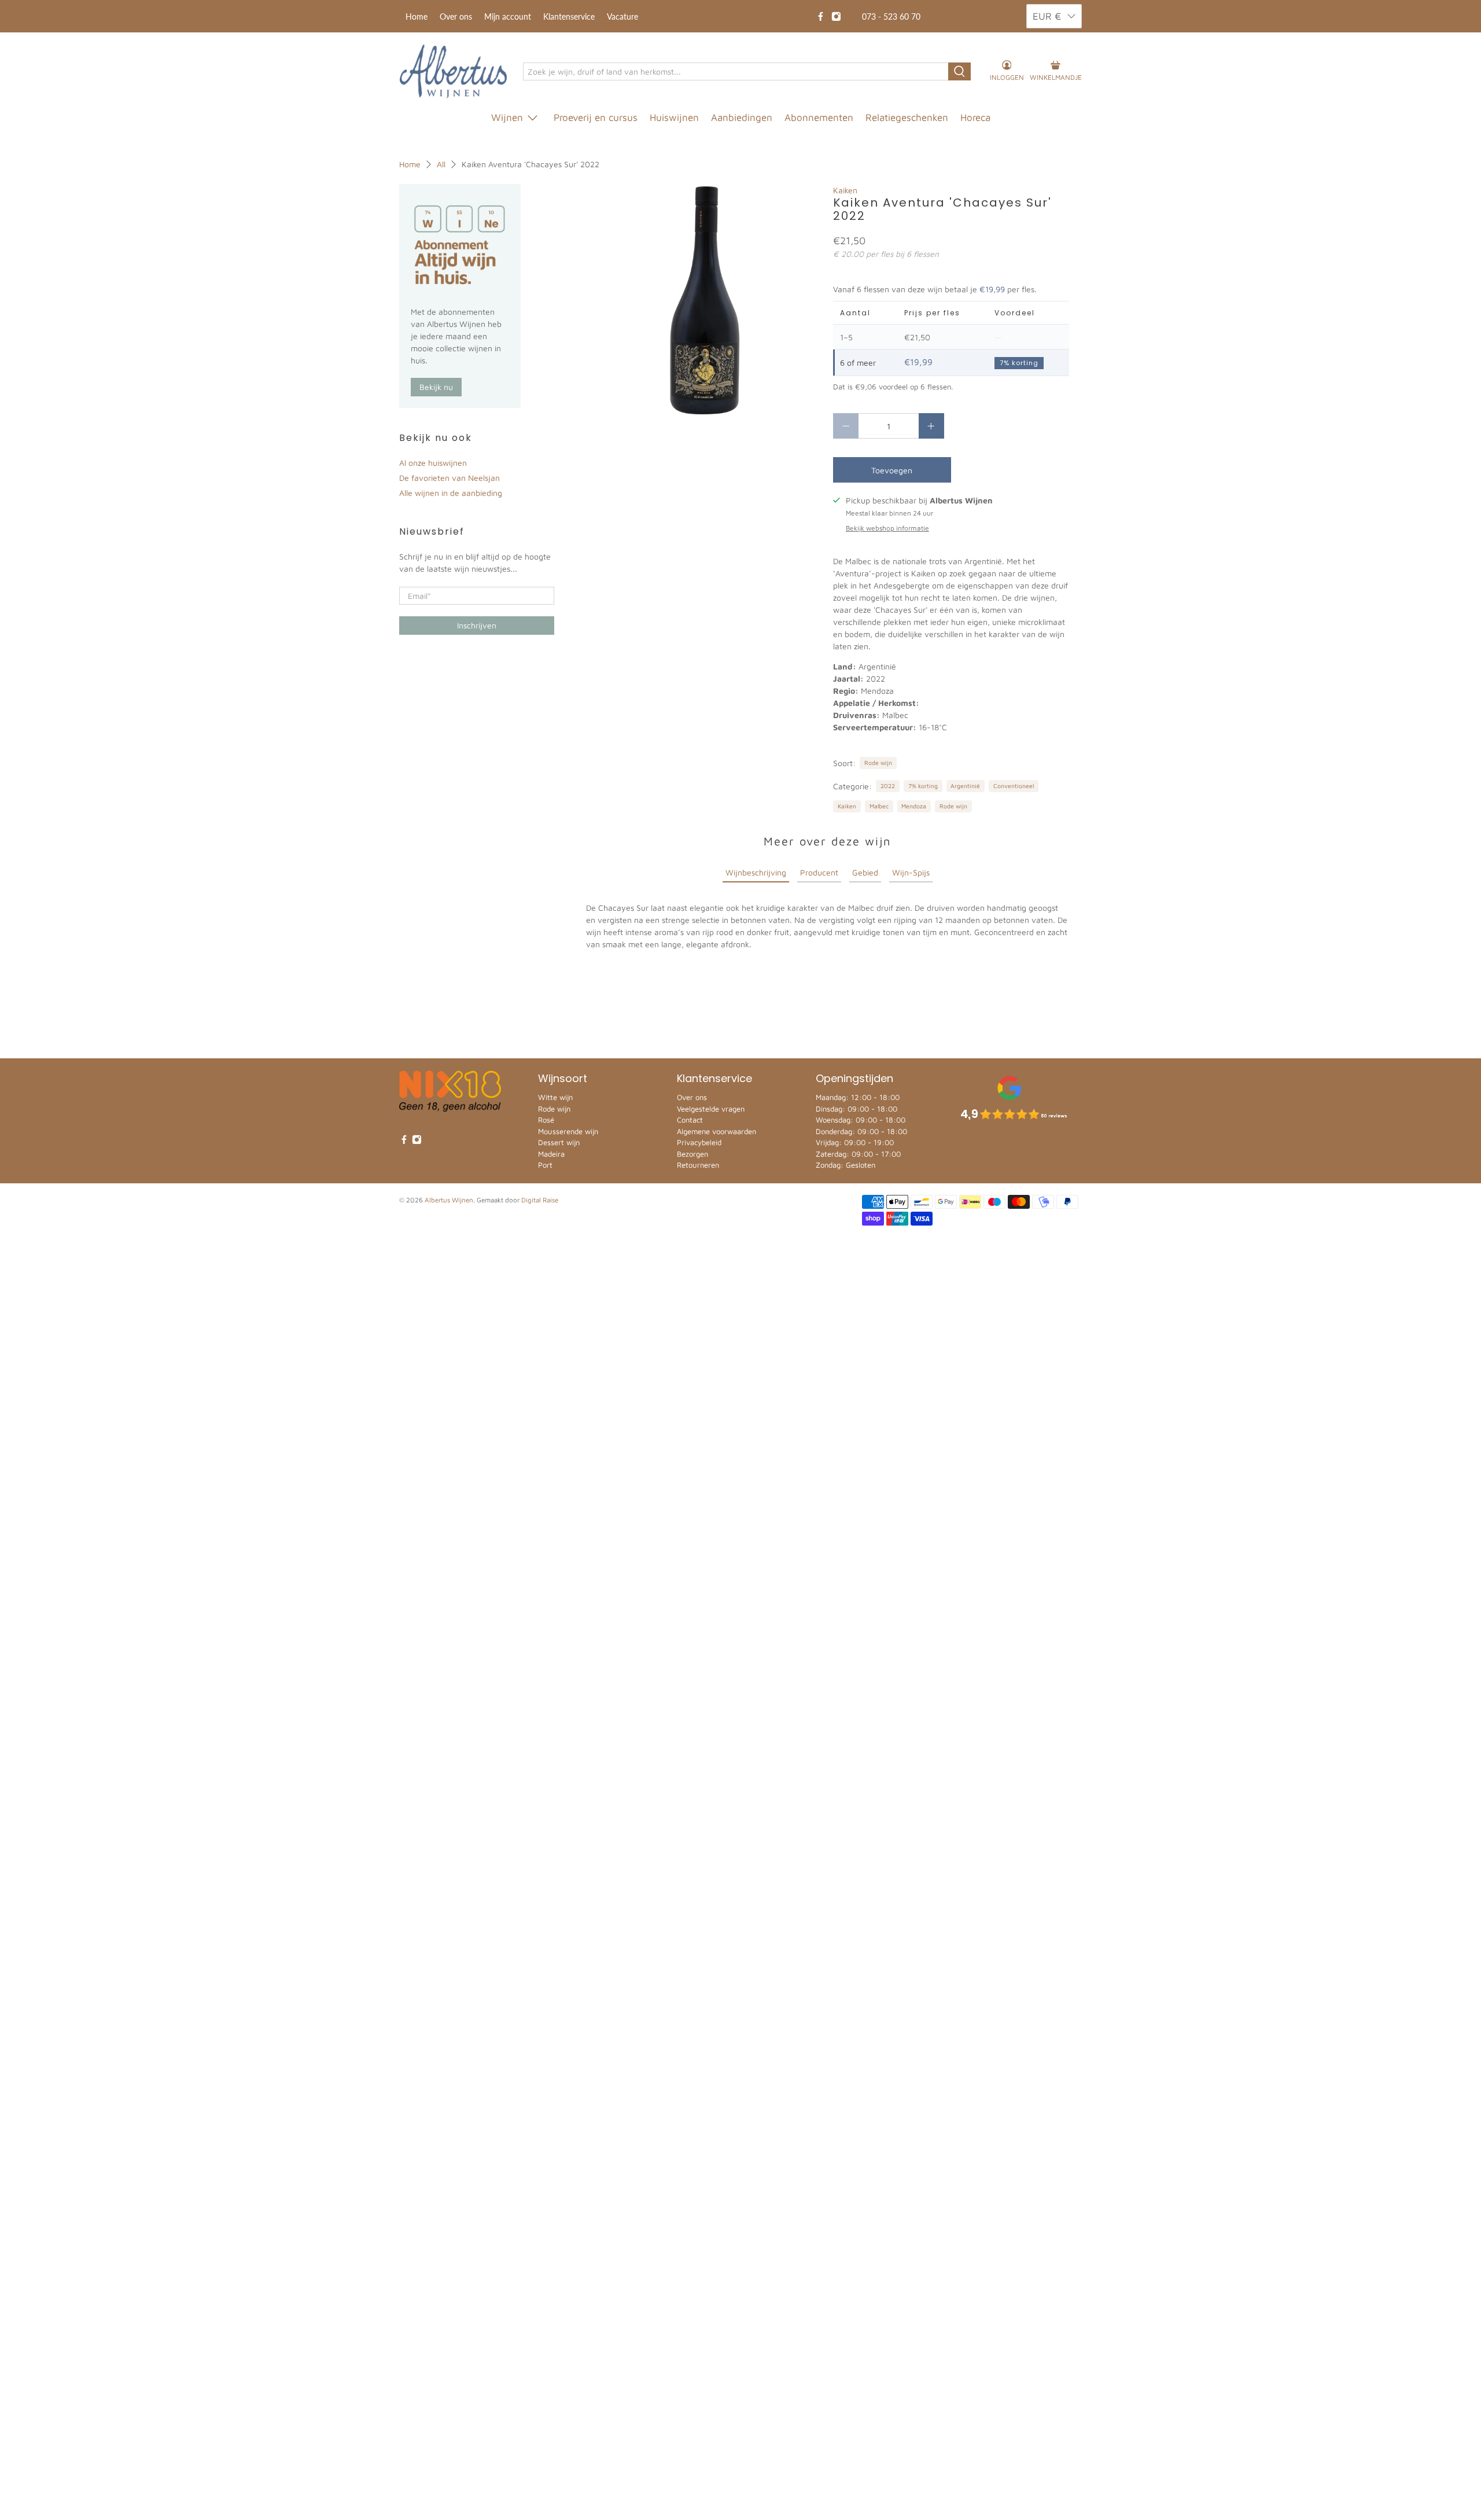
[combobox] (736, 72)
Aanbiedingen (742, 117)
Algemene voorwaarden (716, 1131)
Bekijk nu (436, 387)
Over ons (456, 16)
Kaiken (845, 190)
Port (545, 1165)
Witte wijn (555, 1097)
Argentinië (965, 786)
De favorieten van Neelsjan (450, 478)
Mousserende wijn (568, 1131)
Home (417, 16)
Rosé (546, 1120)
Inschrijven (477, 625)
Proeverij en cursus (596, 117)
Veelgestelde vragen (711, 1109)
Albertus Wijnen (449, 1200)
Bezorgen (692, 1154)
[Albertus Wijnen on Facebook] (821, 16)
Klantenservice (569, 16)
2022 (888, 786)
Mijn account (508, 16)
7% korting (923, 786)
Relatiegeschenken (907, 117)
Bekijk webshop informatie (887, 528)
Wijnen (507, 117)
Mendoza (914, 806)
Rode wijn (878, 763)
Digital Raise (540, 1200)
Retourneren (698, 1165)
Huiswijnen (674, 117)
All (441, 164)
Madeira (551, 1154)
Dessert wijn (559, 1142)
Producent (819, 872)
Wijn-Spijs (911, 872)
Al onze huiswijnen (433, 463)
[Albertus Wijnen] (453, 71)
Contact (690, 1120)
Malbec (879, 806)
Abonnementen (819, 117)
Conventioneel (1014, 786)
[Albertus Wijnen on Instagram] (836, 16)
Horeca (975, 117)
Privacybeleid (699, 1142)
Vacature (622, 16)
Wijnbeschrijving (756, 872)
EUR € (1047, 16)
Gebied (865, 872)
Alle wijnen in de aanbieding (451, 493)
